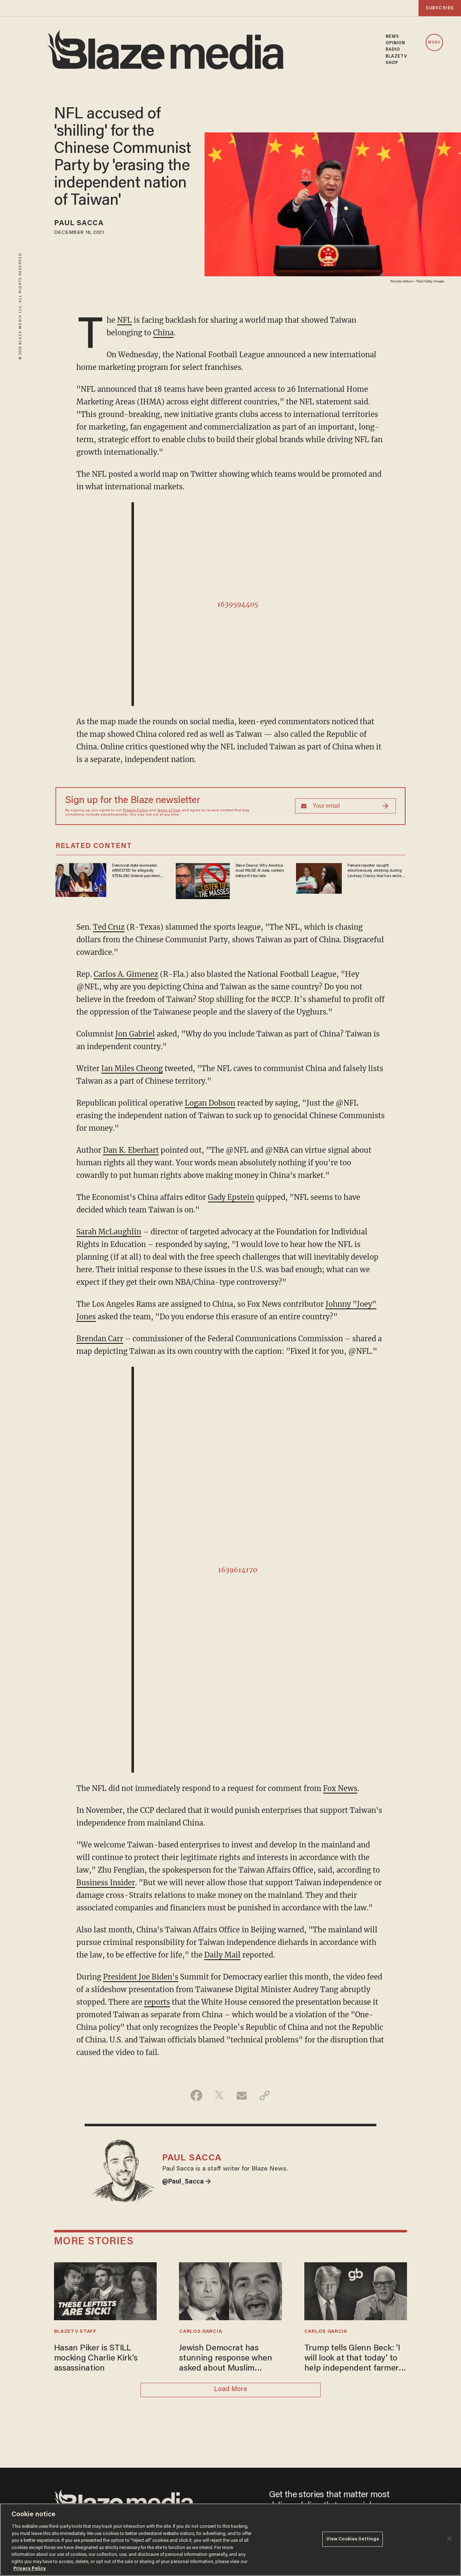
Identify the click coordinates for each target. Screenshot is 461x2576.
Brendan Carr (100, 1339)
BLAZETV (397, 56)
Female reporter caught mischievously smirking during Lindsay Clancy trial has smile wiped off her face (375, 871)
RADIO (393, 50)
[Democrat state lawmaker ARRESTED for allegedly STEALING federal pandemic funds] (81, 879)
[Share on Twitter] (219, 2095)
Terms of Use (169, 811)
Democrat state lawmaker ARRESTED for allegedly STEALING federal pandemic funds (137, 871)
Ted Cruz (109, 927)
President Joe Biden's (141, 1977)
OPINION (396, 43)
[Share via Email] (242, 2095)
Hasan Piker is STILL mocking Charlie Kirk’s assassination (96, 2359)
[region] (230, 2540)
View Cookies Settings (353, 2539)
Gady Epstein (231, 1197)
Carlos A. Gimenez (126, 974)
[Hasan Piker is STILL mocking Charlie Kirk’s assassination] (106, 2290)
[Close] (449, 2539)
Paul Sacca (79, 223)
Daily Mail (222, 1955)
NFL (124, 320)
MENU (434, 43)
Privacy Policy (135, 811)
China (163, 333)
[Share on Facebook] (196, 2095)
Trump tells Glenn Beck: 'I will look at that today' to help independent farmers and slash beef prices (353, 2359)
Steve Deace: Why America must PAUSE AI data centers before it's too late (260, 871)
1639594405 (238, 604)
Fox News (340, 1788)
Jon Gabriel (135, 1034)
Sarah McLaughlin (109, 1232)
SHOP (392, 63)
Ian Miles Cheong (132, 1068)
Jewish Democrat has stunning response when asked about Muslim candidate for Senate (226, 2359)
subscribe (440, 8)
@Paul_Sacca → (187, 2182)
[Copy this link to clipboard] (265, 2095)
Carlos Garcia (200, 2332)
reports (157, 2002)
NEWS (392, 37)
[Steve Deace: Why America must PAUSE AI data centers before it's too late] (203, 880)
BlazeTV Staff (75, 2332)
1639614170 (238, 1570)
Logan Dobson (210, 1103)
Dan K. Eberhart (131, 1150)
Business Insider (106, 1883)
